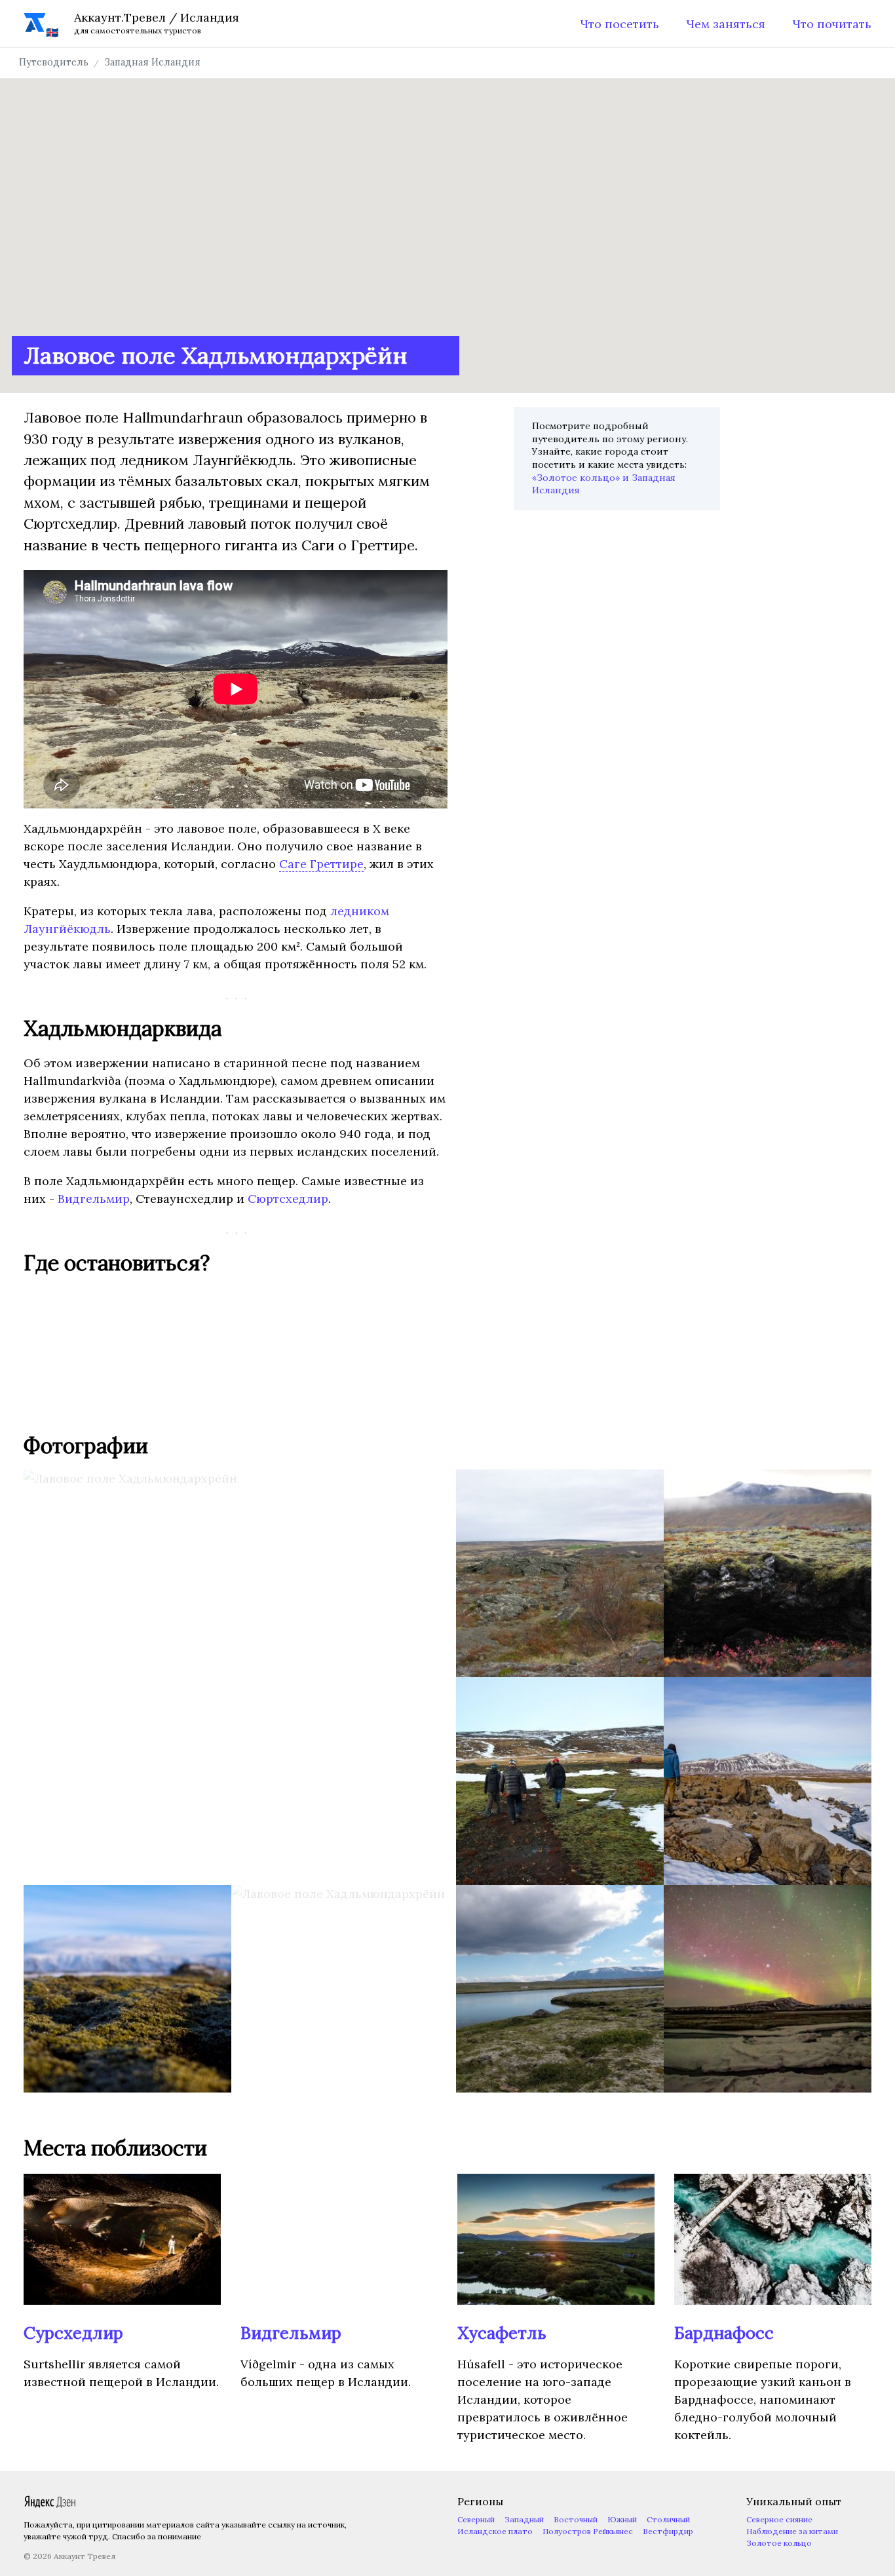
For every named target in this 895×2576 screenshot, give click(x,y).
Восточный (576, 2519)
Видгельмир (94, 1199)
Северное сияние (779, 2519)
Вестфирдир (668, 2531)
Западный (524, 2519)
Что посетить (619, 24)
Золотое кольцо (779, 2543)
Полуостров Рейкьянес (588, 2531)
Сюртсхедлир (288, 1199)
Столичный (668, 2519)
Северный (476, 2519)
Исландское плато (495, 2531)
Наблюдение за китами (792, 2531)
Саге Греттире (321, 864)
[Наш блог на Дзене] (50, 2505)
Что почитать (832, 24)
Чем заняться (726, 24)
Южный (622, 2519)
